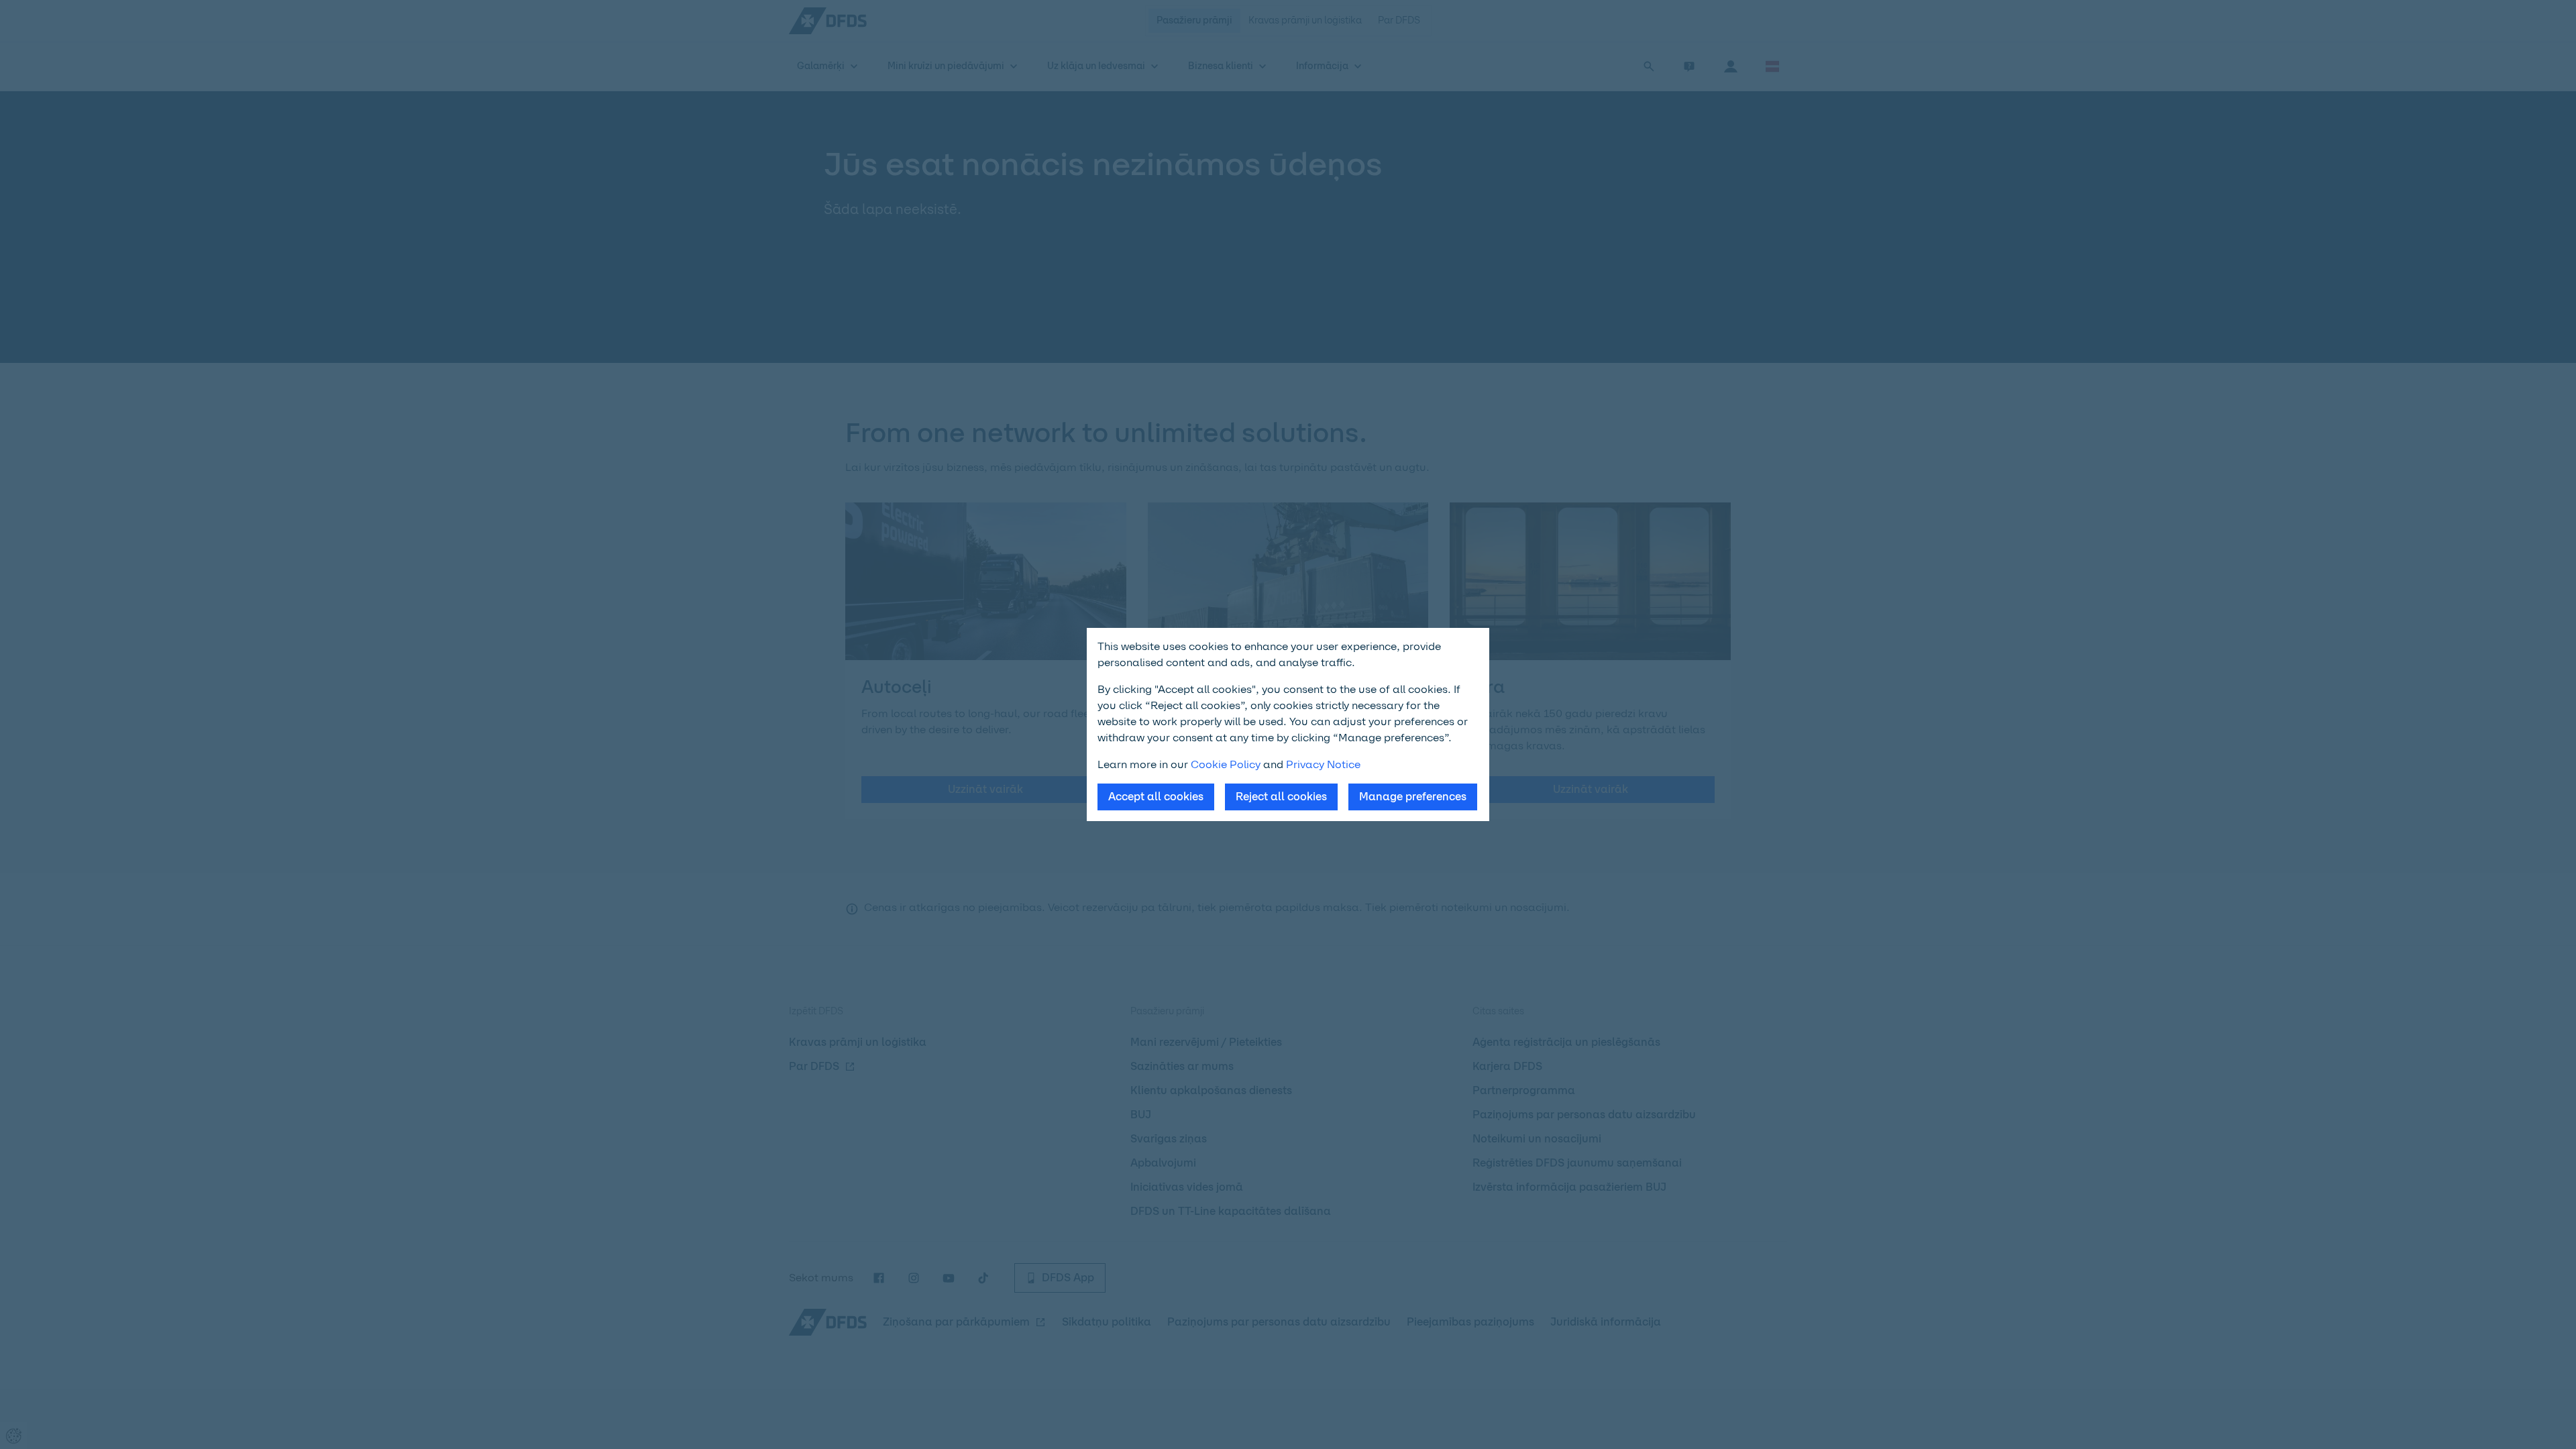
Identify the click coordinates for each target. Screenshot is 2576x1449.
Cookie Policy (1226, 764)
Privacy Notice (1323, 764)
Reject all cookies (1281, 797)
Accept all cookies (1156, 797)
